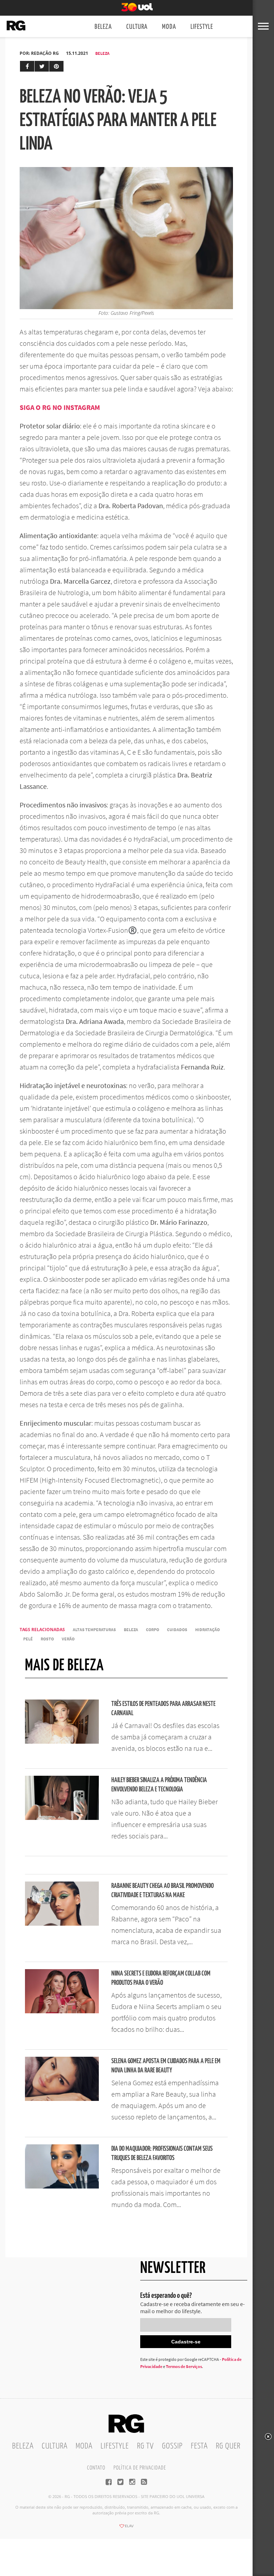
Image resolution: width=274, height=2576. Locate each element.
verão (68, 1639)
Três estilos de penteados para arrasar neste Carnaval (163, 1709)
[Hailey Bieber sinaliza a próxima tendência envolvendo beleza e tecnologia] (62, 1818)
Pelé (28, 1639)
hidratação (207, 1630)
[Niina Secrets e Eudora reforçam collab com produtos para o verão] (62, 2011)
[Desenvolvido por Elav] (126, 2528)
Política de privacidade (140, 2468)
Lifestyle (202, 27)
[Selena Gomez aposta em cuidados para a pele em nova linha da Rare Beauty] (62, 2099)
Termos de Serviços (184, 2366)
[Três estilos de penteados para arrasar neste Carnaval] (62, 1742)
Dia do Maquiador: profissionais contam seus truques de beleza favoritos (162, 2153)
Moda (169, 27)
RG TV (145, 2446)
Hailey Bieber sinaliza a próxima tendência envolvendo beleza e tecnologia (159, 1785)
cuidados (177, 1630)
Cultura (137, 27)
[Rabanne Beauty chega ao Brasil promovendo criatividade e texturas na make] (62, 1924)
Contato (96, 2468)
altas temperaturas (94, 1630)
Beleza (103, 27)
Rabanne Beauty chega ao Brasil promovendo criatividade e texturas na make (163, 1891)
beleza (131, 1630)
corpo (153, 1630)
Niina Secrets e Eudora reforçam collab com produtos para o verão (161, 1978)
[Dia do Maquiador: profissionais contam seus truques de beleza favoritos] (62, 2186)
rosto (47, 1639)
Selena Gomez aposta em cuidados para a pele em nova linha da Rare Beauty (166, 2066)
